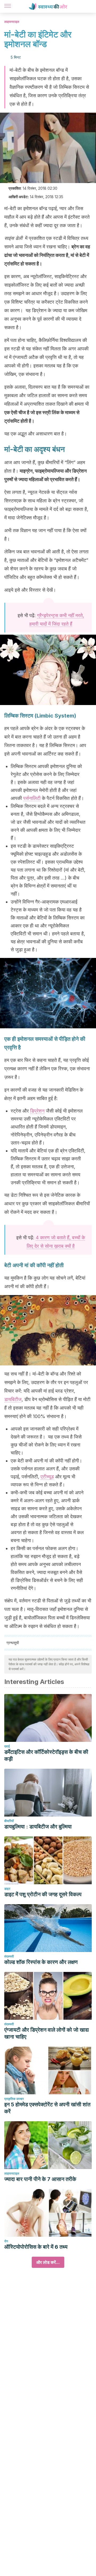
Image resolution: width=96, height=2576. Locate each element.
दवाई (7, 1746)
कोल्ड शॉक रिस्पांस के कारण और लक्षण (41, 1962)
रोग (6, 2241)
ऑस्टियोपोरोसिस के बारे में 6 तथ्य (36, 2247)
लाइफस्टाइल (12, 22)
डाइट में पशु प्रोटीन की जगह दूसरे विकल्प (43, 1894)
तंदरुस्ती (9, 1956)
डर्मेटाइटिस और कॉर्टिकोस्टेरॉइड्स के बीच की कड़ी (46, 1755)
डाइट (7, 1889)
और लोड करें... (48, 2262)
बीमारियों (9, 1821)
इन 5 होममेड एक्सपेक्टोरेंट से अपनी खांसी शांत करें (47, 2108)
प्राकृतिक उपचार (14, 2099)
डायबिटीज (13, 1399)
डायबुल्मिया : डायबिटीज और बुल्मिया (38, 1827)
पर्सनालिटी (32, 798)
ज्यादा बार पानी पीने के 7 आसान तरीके (40, 2179)
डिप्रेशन (37, 1111)
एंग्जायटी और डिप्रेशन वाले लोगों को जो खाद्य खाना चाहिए (47, 2033)
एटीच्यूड (47, 1477)
